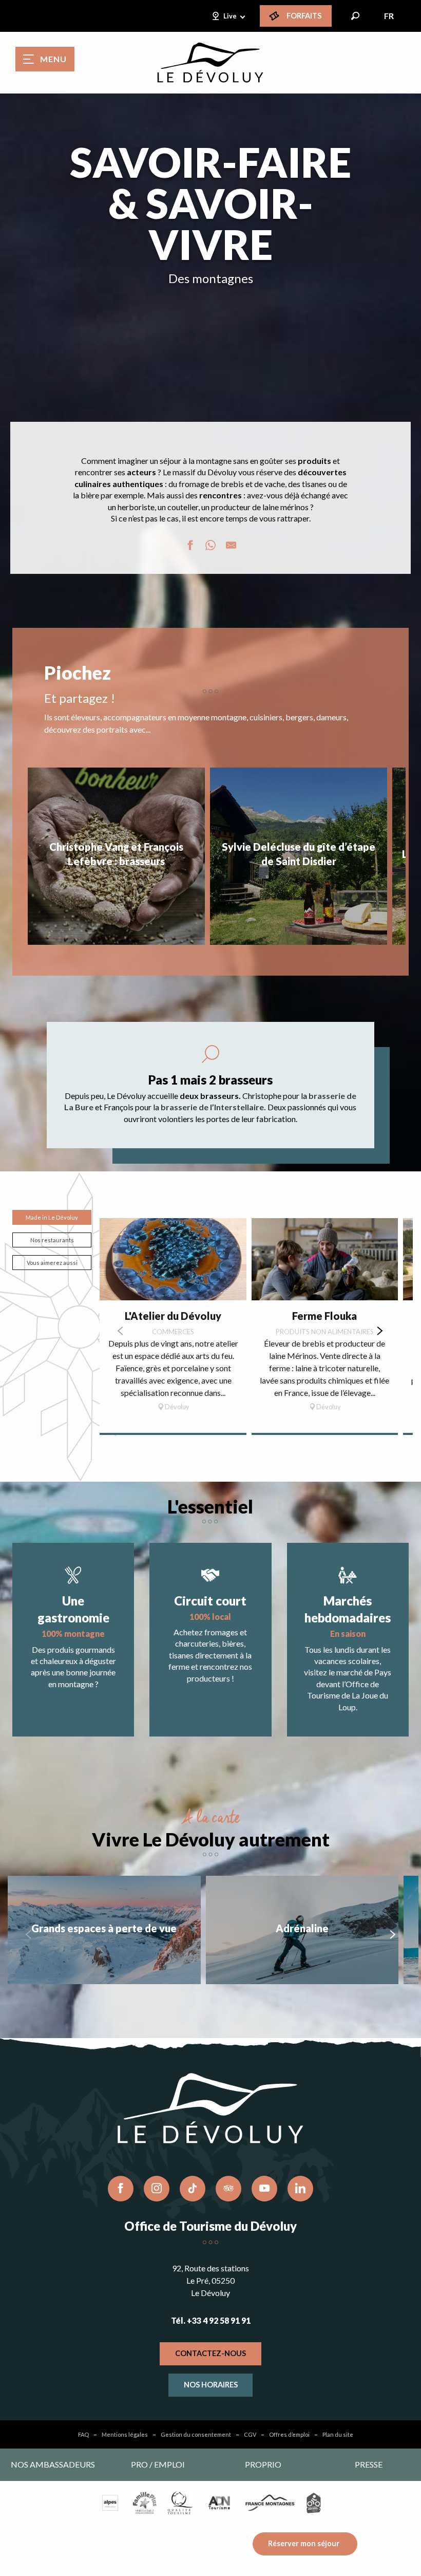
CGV (250, 2434)
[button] (355, 16)
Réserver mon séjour (304, 2543)
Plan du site (338, 2434)
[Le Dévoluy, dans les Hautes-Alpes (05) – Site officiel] (210, 63)
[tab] (52, 1217)
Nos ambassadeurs (53, 2464)
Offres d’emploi (289, 2434)
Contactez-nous (210, 2353)
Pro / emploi (158, 2464)
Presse (369, 2464)
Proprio (263, 2464)
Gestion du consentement (196, 2434)
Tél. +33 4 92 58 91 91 (211, 2320)
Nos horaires (211, 2385)
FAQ (83, 2434)
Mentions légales (125, 2434)
